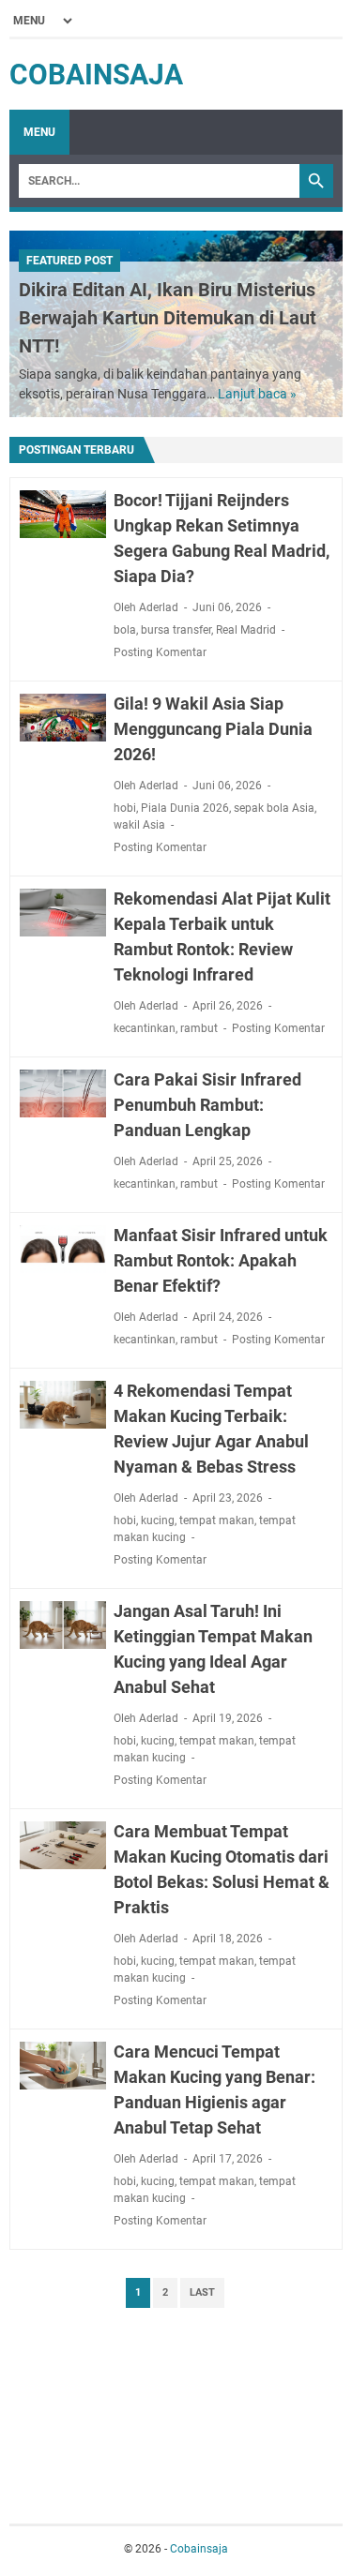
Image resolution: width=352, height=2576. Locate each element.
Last (202, 2292)
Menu (39, 132)
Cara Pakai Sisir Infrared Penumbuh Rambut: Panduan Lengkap (207, 1105)
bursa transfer (176, 630)
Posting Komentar (160, 652)
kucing (158, 1520)
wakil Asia (139, 825)
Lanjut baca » (257, 394)
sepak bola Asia (274, 808)
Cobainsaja (96, 75)
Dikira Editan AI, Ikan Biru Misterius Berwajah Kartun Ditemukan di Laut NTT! (168, 318)
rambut (199, 1028)
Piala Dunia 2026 (185, 808)
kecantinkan (145, 1028)
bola (125, 630)
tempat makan (217, 1520)
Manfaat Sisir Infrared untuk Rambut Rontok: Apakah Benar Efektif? (221, 1260)
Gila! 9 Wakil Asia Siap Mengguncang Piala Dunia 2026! (213, 729)
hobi (125, 808)
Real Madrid (246, 630)
